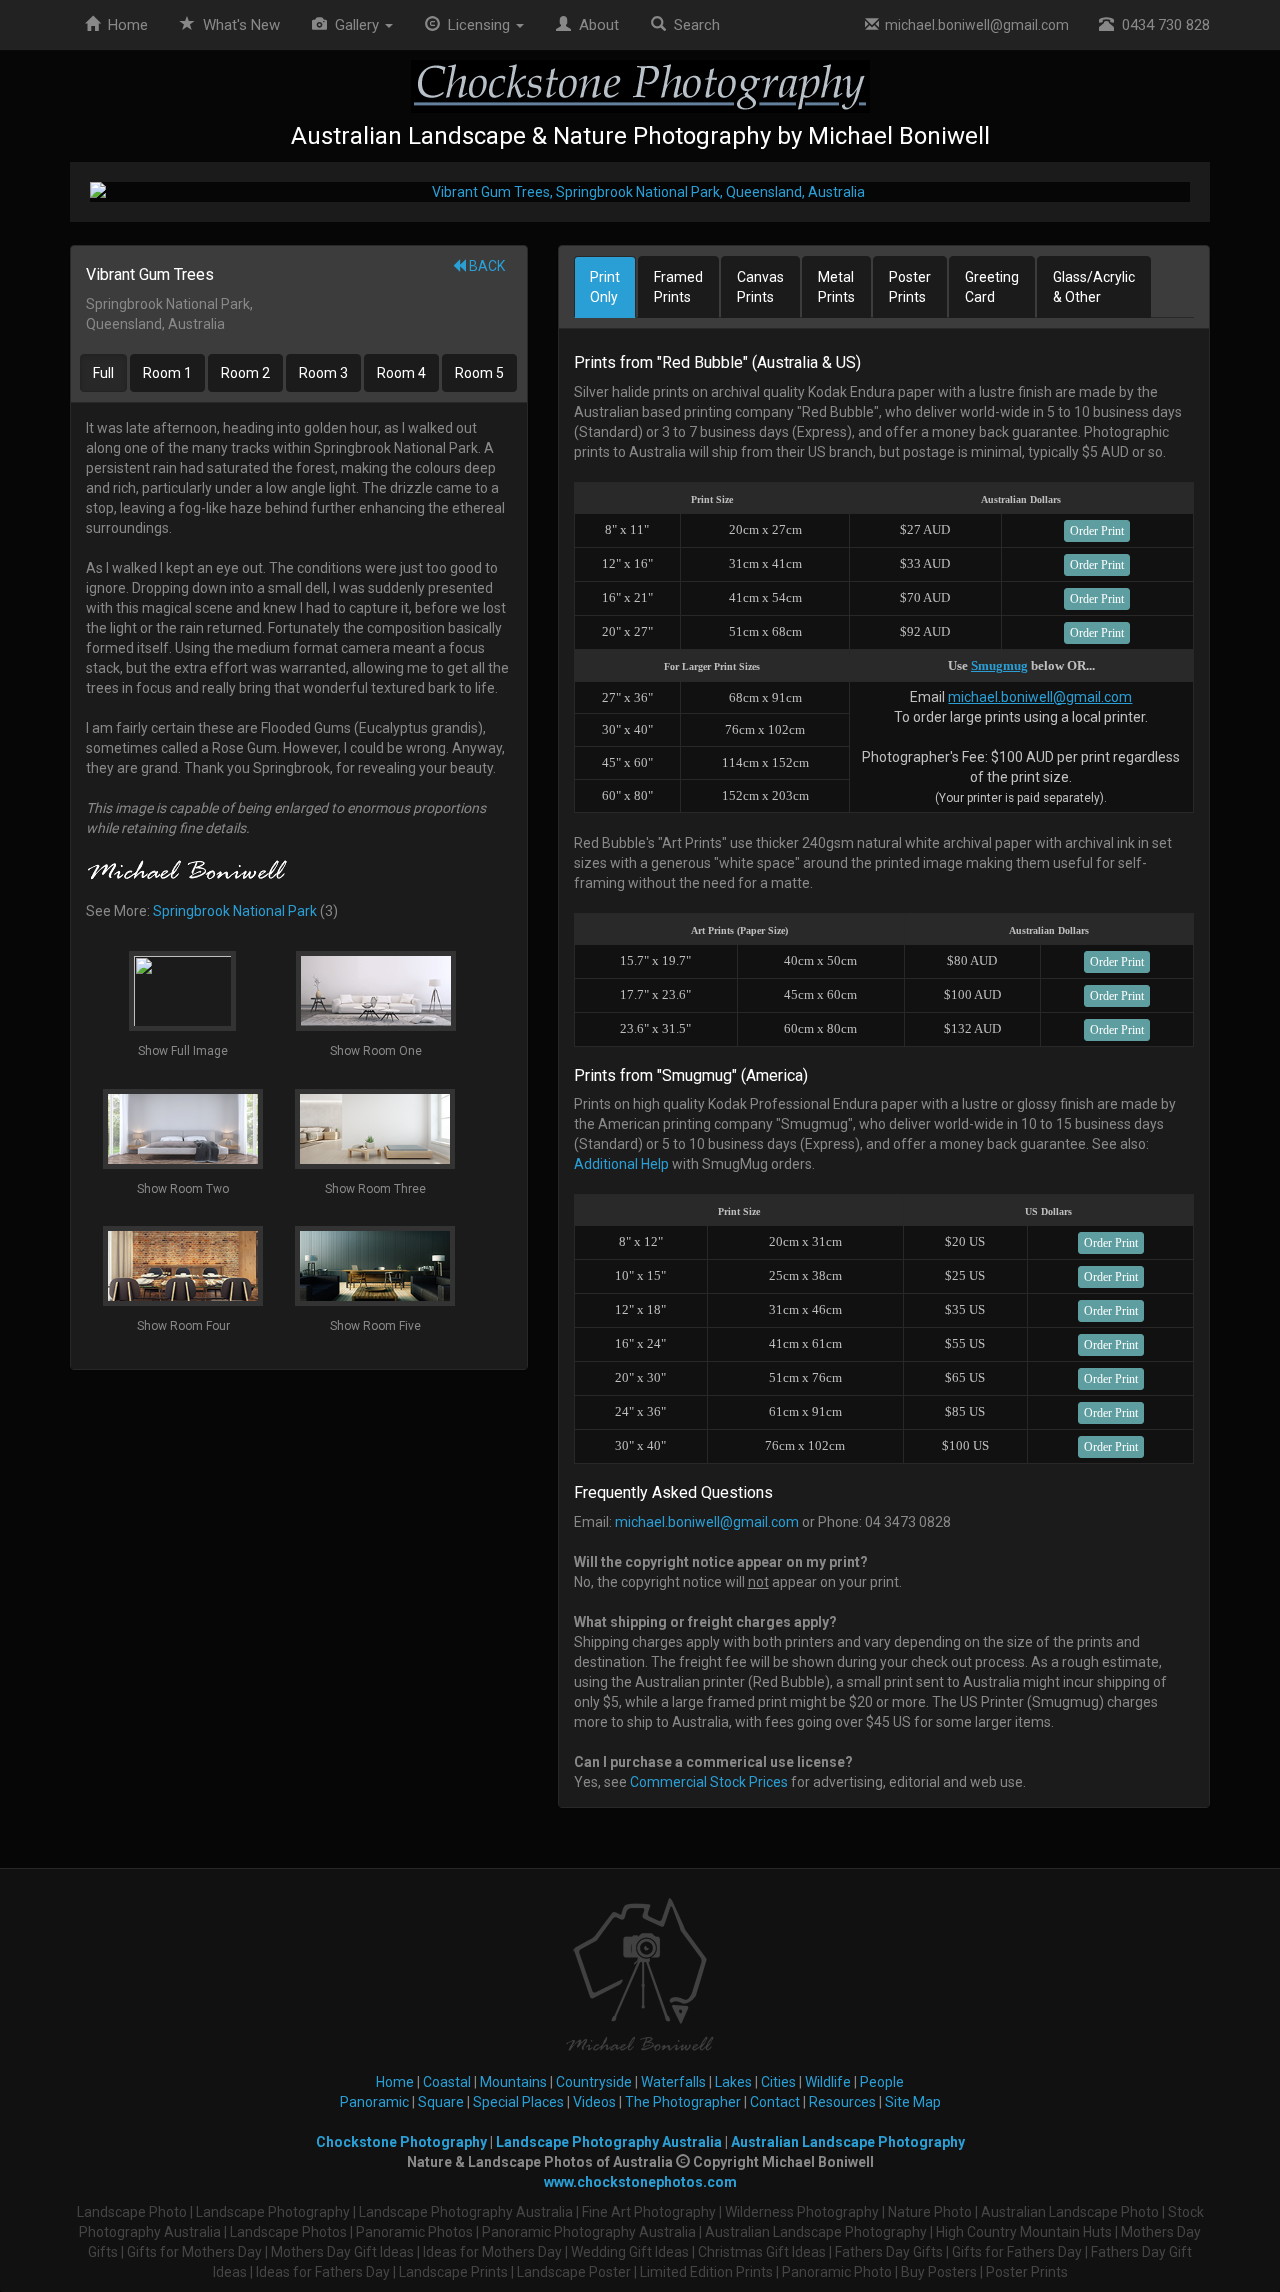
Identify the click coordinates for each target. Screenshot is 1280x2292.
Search (693, 25)
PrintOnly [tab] (605, 287)
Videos (594, 2102)
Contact (775, 2102)
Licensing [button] (477, 25)
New (241, 25)
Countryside (594, 2082)
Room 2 (245, 373)
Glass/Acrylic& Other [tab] (1094, 287)
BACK (485, 266)
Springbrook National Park (235, 911)
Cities (778, 2082)
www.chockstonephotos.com (640, 2182)
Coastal (447, 2082)
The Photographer (683, 2102)
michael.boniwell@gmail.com (974, 25)
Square (441, 2102)
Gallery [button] (355, 25)
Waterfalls (673, 2082)
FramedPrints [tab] (678, 287)
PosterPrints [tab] (910, 287)
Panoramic (374, 2102)
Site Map (913, 2102)
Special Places (518, 2102)
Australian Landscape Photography (848, 2142)
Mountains (513, 2082)
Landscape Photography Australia (609, 2142)
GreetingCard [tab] (992, 287)
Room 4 (401, 373)
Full (103, 373)
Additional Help (621, 1164)
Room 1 (167, 373)
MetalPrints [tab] (836, 287)
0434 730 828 (1162, 25)
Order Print (1097, 531)
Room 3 (323, 373)
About (595, 25)
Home (124, 25)
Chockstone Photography (401, 2142)
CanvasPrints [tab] (760, 287)
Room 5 (479, 373)
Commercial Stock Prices (709, 1782)
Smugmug (999, 665)
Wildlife (828, 2082)
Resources (842, 2102)
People (882, 2082)
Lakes (733, 2082)
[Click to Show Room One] (640, 192)
